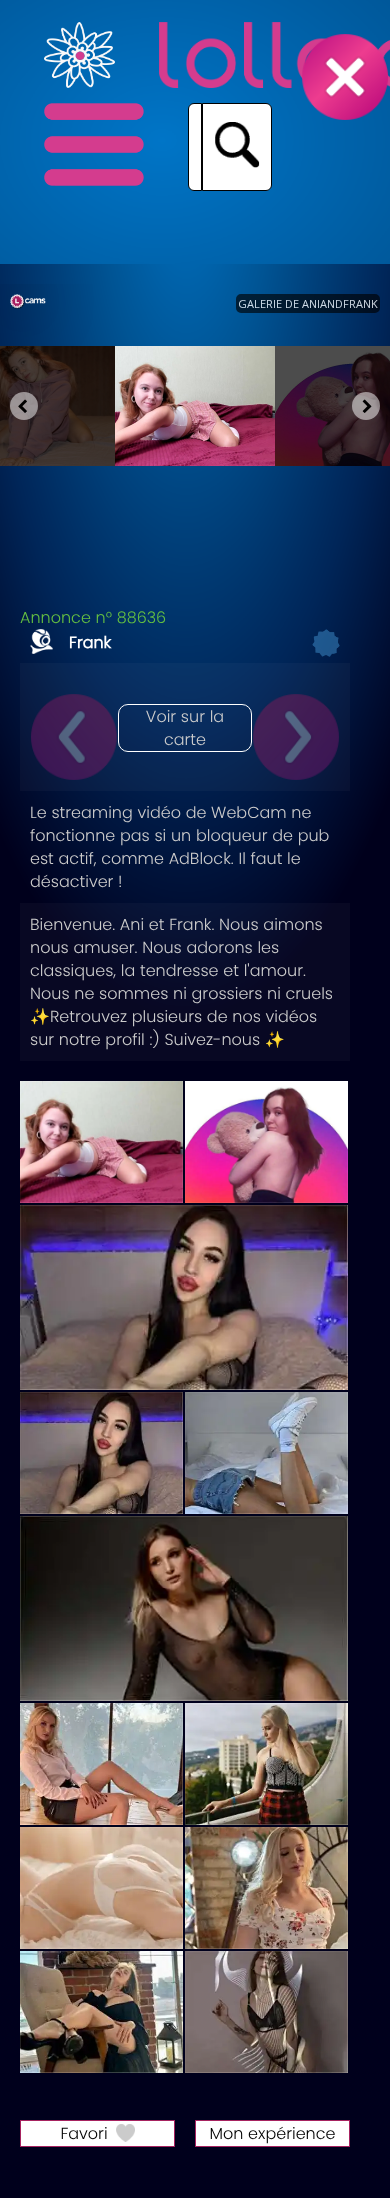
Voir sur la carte (185, 728)
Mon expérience (273, 2133)
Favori (83, 2133)
